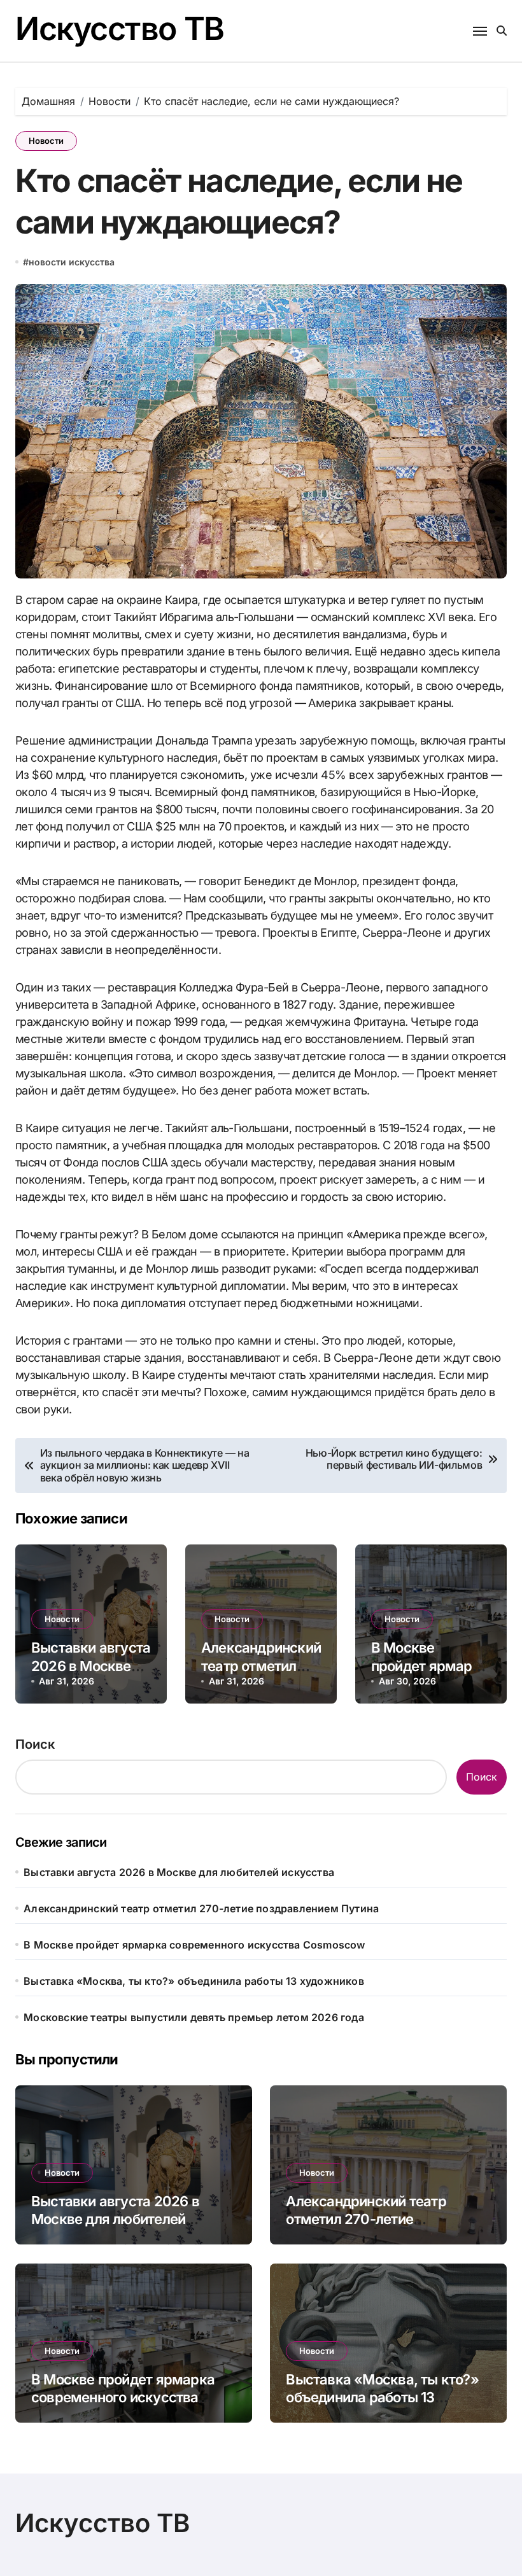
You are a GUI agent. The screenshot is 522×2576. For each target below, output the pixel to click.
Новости (46, 141)
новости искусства (72, 262)
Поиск (35, 1744)
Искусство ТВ (120, 29)
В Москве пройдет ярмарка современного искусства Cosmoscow (194, 1945)
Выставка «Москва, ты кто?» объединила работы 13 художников (194, 1981)
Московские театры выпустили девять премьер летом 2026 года (194, 2017)
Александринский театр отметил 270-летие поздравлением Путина (201, 1908)
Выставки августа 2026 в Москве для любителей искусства (179, 1872)
